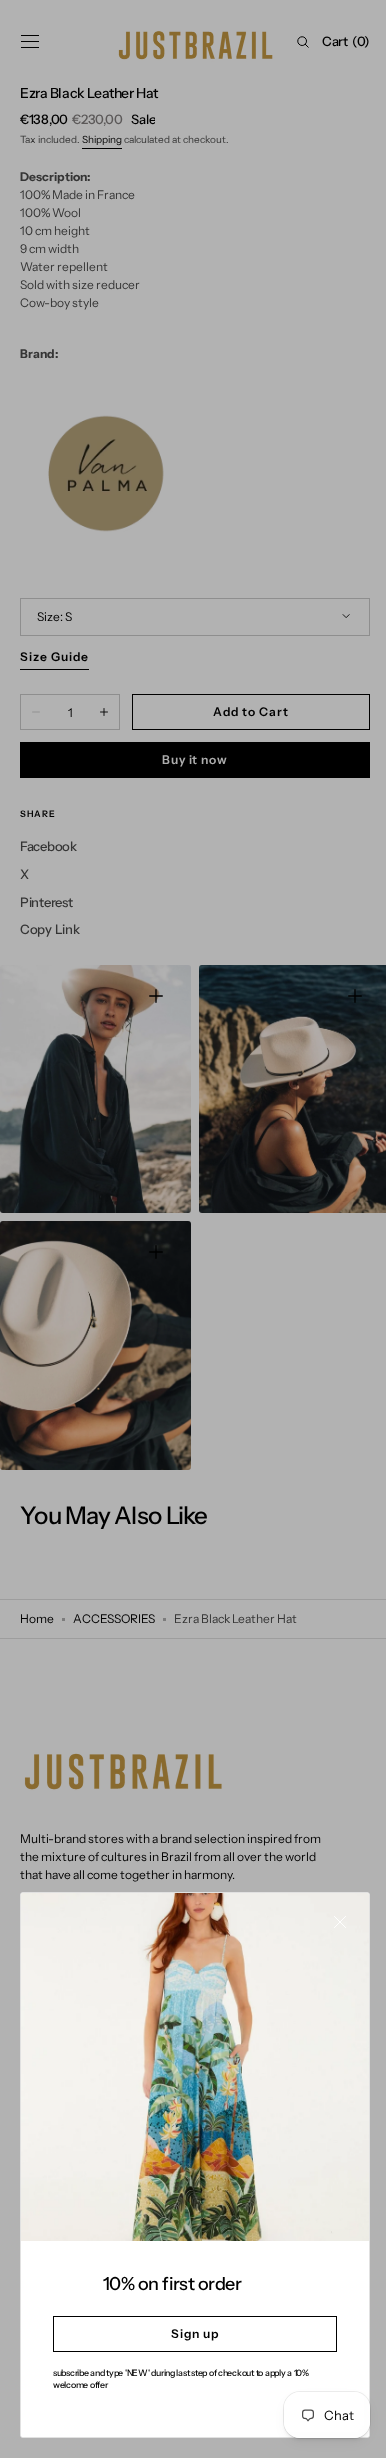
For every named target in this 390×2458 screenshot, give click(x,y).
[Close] (325, 1937)
